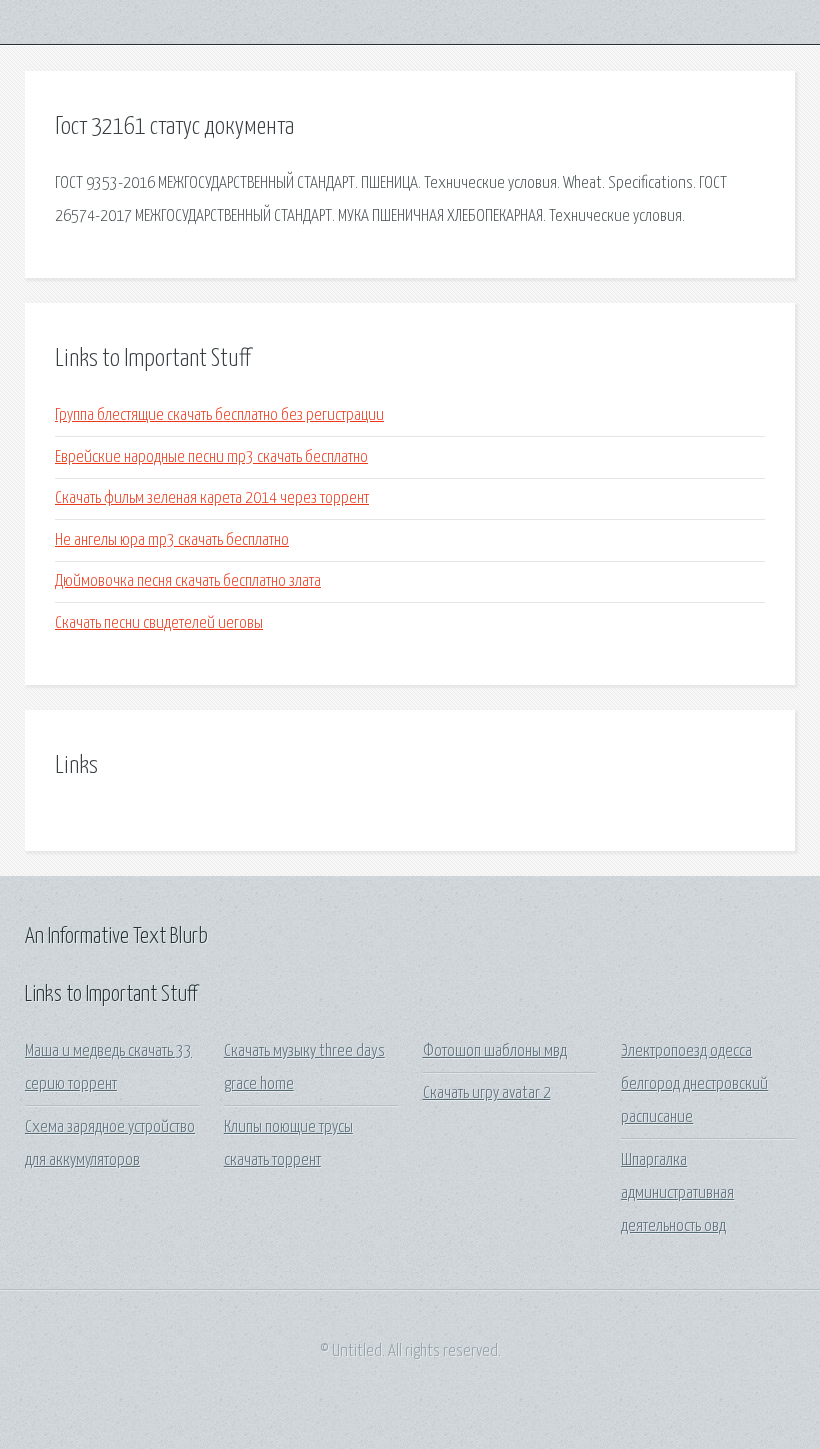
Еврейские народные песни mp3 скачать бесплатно (211, 457)
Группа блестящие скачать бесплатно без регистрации (219, 415)
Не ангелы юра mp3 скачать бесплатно (172, 540)
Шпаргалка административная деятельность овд (677, 1194)
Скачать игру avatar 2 (487, 1093)
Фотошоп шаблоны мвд (495, 1051)
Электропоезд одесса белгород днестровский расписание (694, 1085)
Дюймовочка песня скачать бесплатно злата (188, 581)
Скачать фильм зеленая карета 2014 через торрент (212, 498)
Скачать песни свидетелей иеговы (159, 623)
